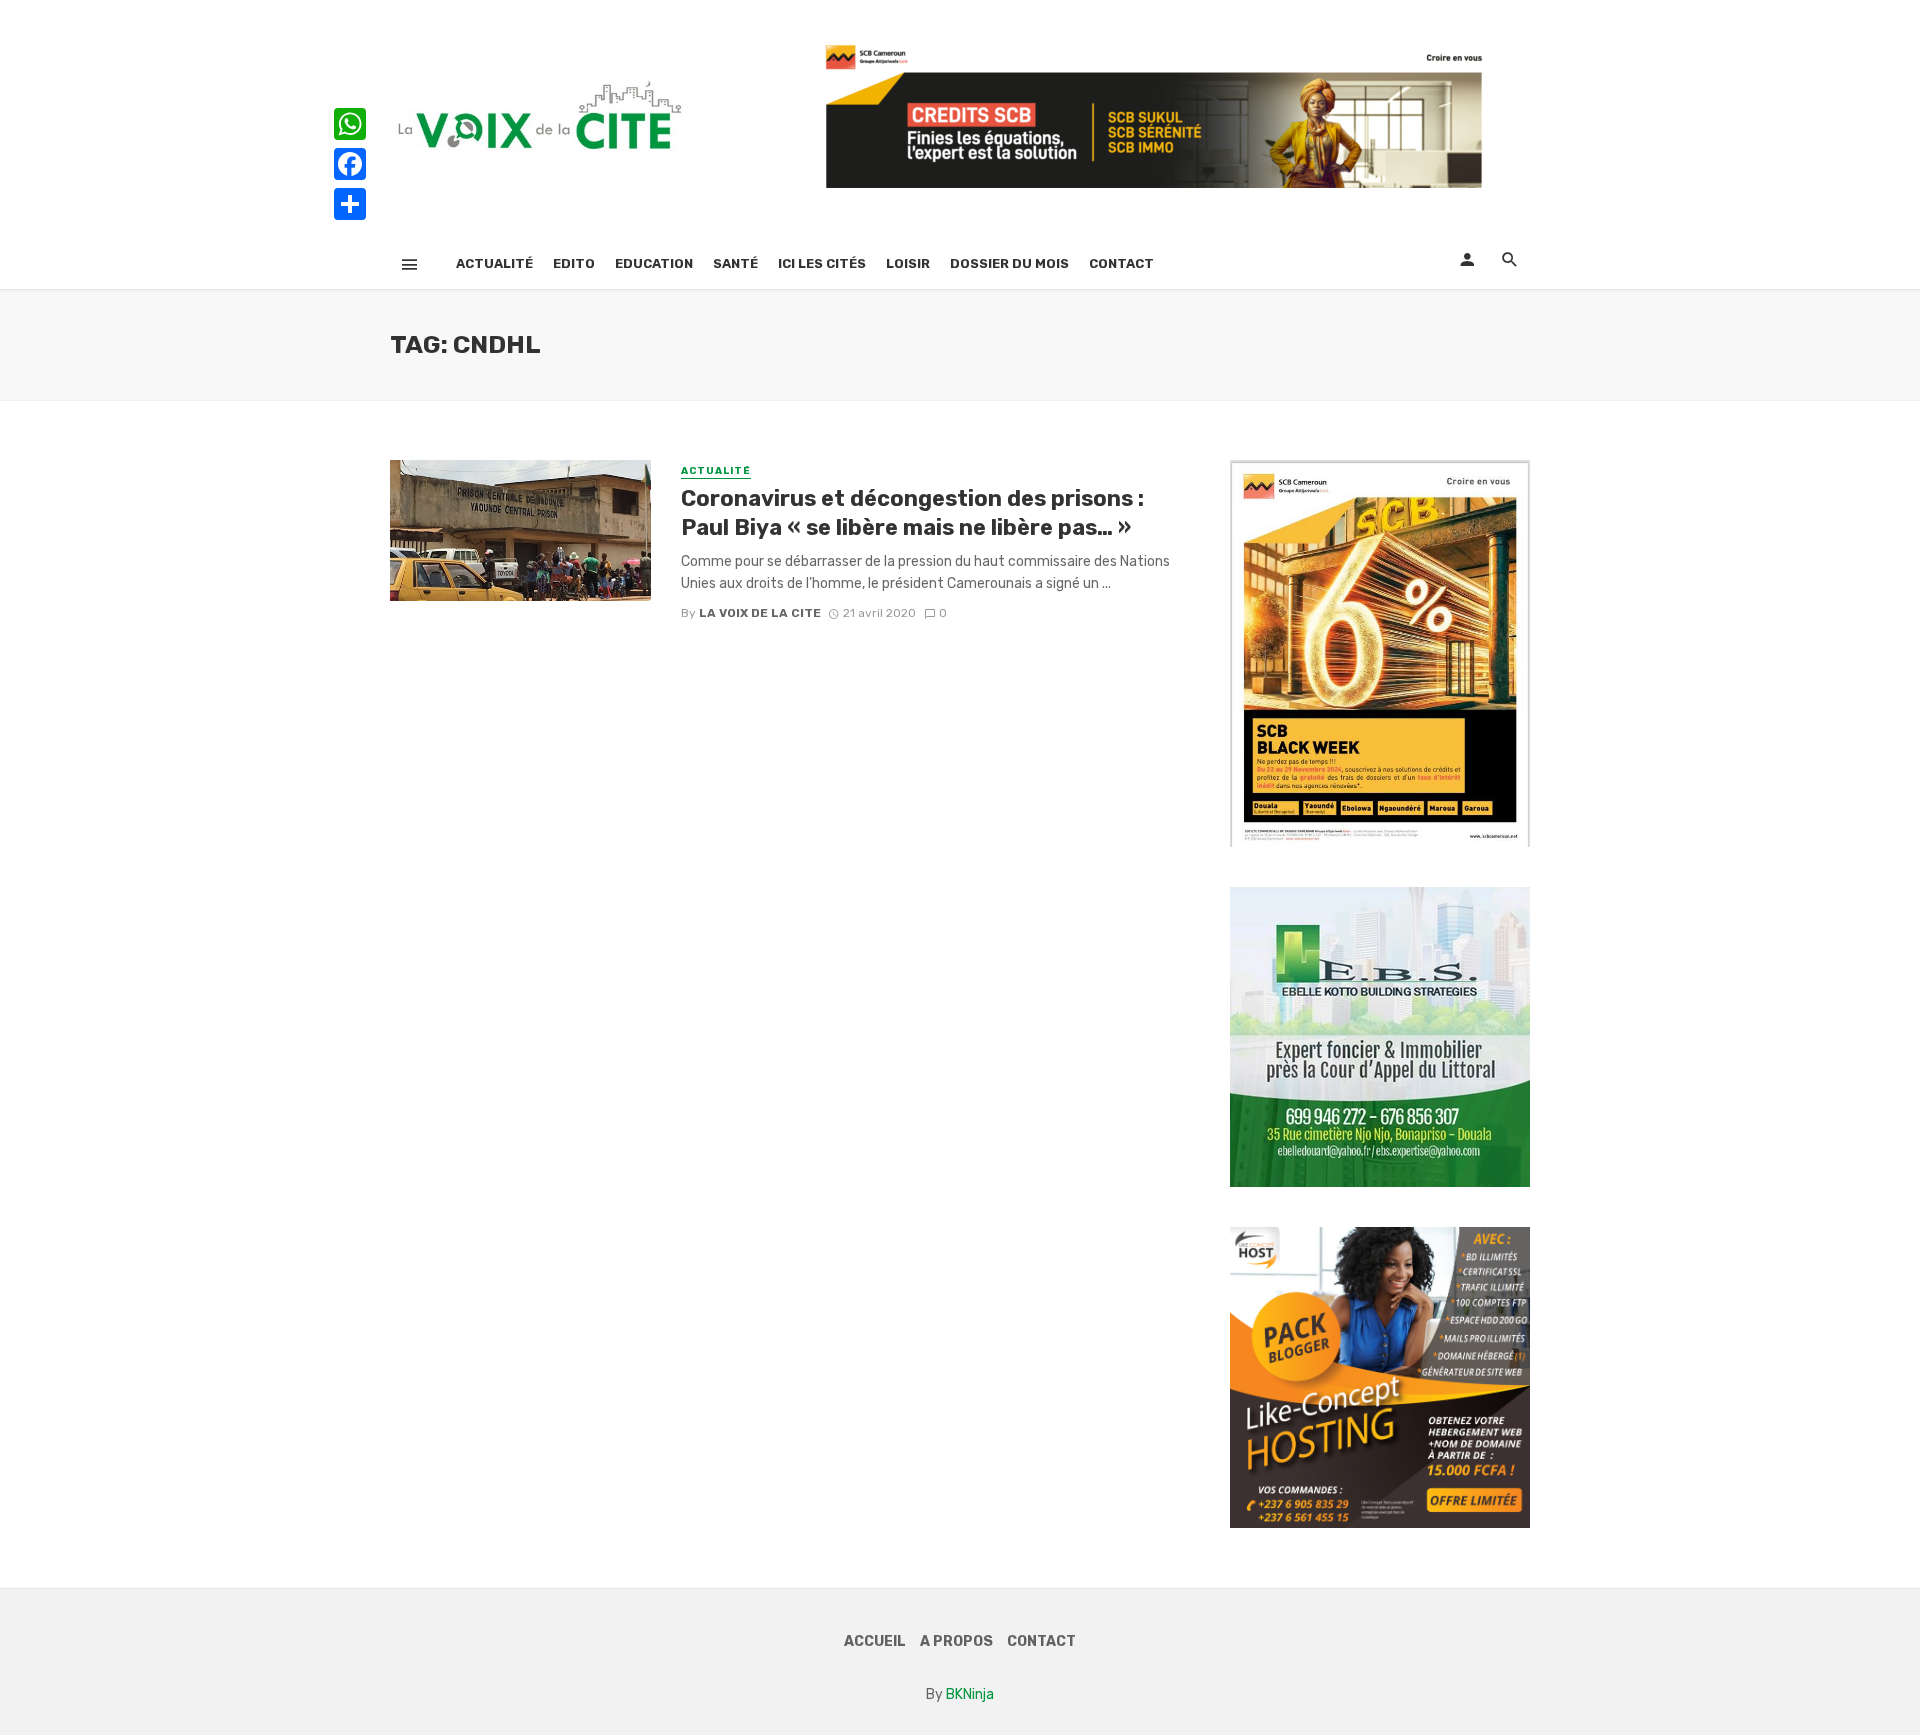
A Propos (956, 1641)
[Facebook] (350, 164)
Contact (1121, 263)
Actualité (494, 263)
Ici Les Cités (822, 263)
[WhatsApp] (350, 124)
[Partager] (350, 204)
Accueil (875, 1641)
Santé (735, 263)
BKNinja (970, 1694)
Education (654, 263)
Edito (574, 263)
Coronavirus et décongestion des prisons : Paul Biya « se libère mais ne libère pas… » (912, 512)
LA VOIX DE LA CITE (760, 613)
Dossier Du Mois (1009, 263)
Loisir (908, 263)
